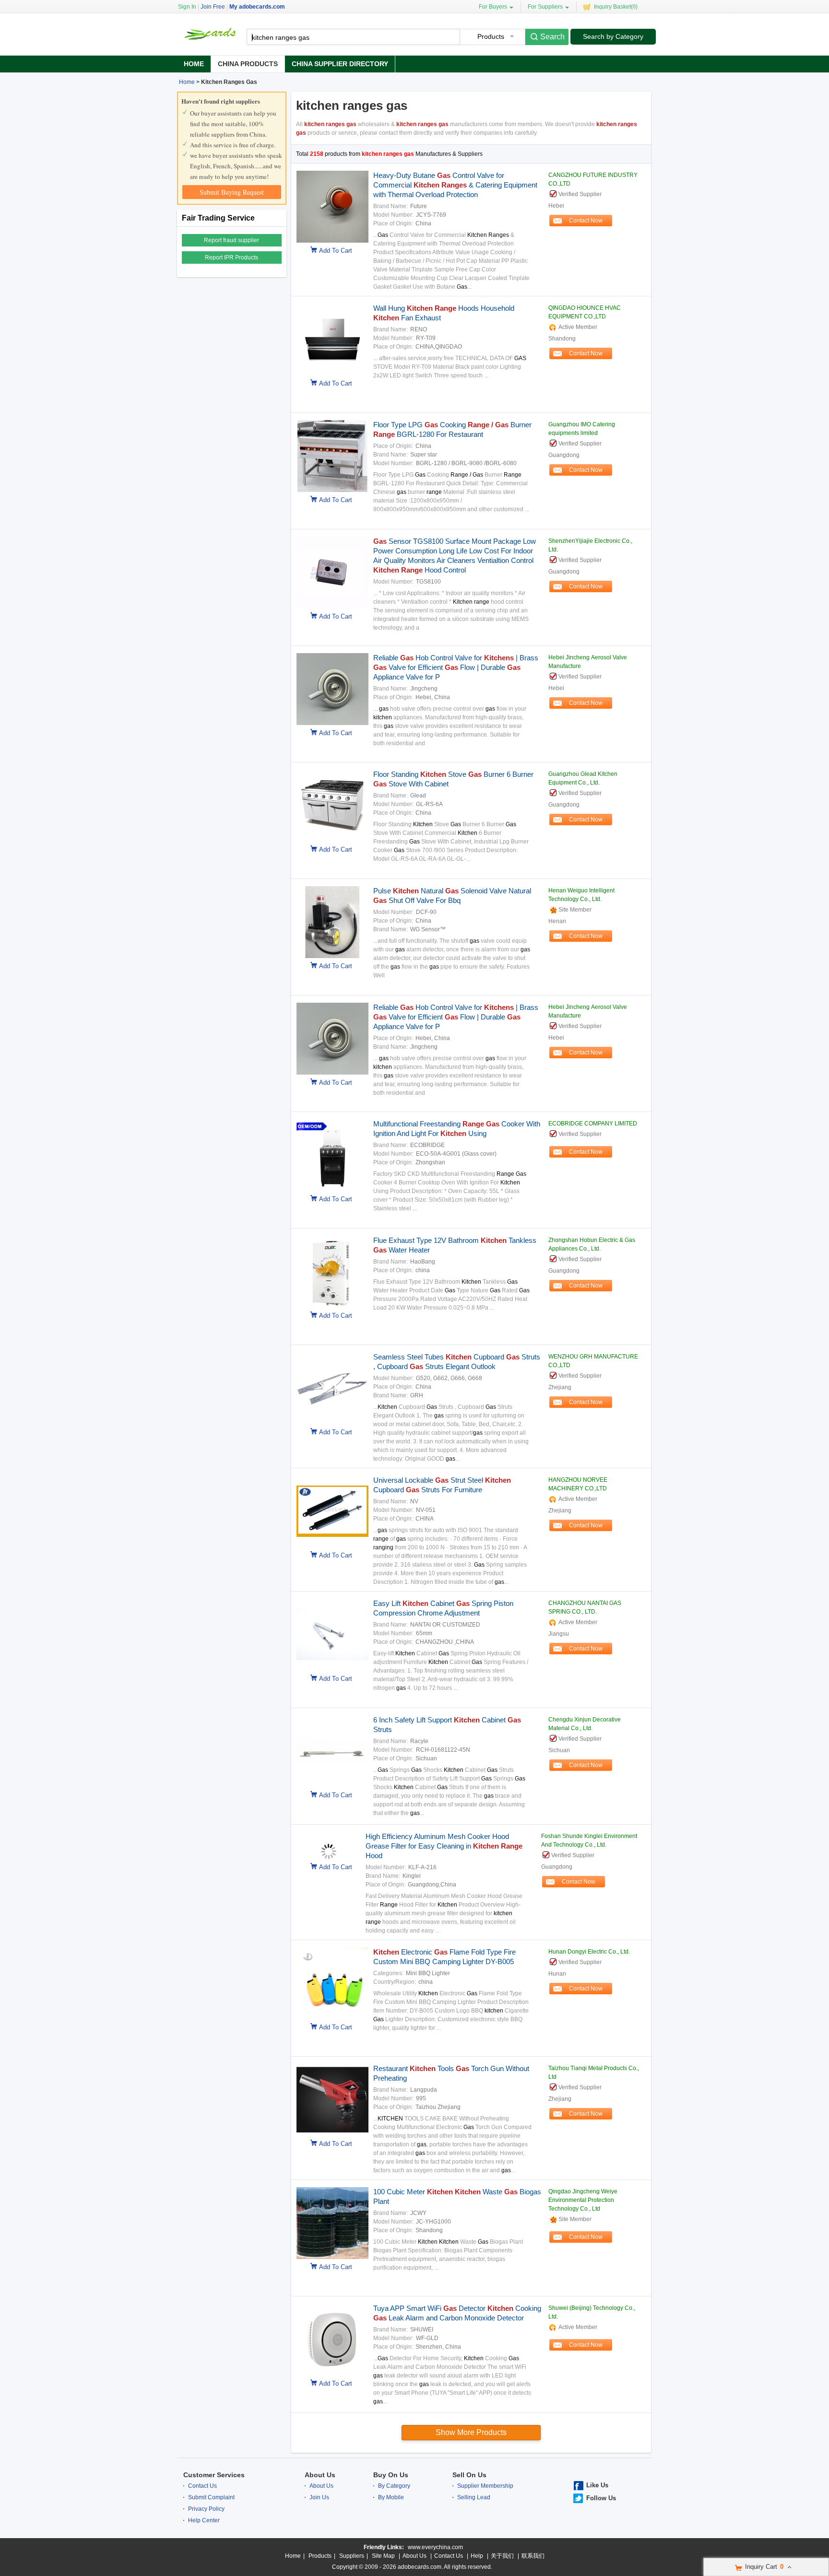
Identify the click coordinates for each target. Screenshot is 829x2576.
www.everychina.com (435, 2547)
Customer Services (214, 2475)
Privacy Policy (206, 2509)
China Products (248, 64)
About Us (320, 2475)
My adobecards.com (257, 7)
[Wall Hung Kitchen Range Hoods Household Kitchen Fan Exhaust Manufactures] (330, 374)
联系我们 (533, 2556)
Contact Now (586, 221)
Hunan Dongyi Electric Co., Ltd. (589, 1952)
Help (477, 2556)
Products (320, 2556)
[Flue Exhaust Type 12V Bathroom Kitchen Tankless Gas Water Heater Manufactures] (330, 1306)
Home (194, 64)
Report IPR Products (231, 258)
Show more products (471, 2432)
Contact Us (202, 2486)
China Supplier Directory (340, 64)
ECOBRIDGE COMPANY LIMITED (593, 1124)
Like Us (597, 2485)
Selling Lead (474, 2497)
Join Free (213, 7)
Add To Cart (336, 251)
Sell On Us (469, 2475)
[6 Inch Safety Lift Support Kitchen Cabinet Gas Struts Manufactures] (330, 1785)
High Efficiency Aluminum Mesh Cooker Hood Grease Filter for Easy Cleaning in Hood (444, 1846)
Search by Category (613, 36)
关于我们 (502, 2556)
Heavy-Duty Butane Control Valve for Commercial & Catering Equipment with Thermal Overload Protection (455, 185)
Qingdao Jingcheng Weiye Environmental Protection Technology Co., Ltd (583, 2200)
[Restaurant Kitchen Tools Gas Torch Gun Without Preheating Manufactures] (330, 2134)
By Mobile (391, 2497)
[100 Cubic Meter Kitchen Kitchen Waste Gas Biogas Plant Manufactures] (330, 2257)
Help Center (204, 2520)
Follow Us (601, 2498)
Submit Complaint (211, 2497)
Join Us (319, 2497)
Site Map (383, 2556)
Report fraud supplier (231, 240)
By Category (394, 2486)
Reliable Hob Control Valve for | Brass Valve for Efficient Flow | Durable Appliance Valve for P (456, 667)
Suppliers (352, 2556)
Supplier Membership (485, 2486)
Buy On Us (391, 2475)
